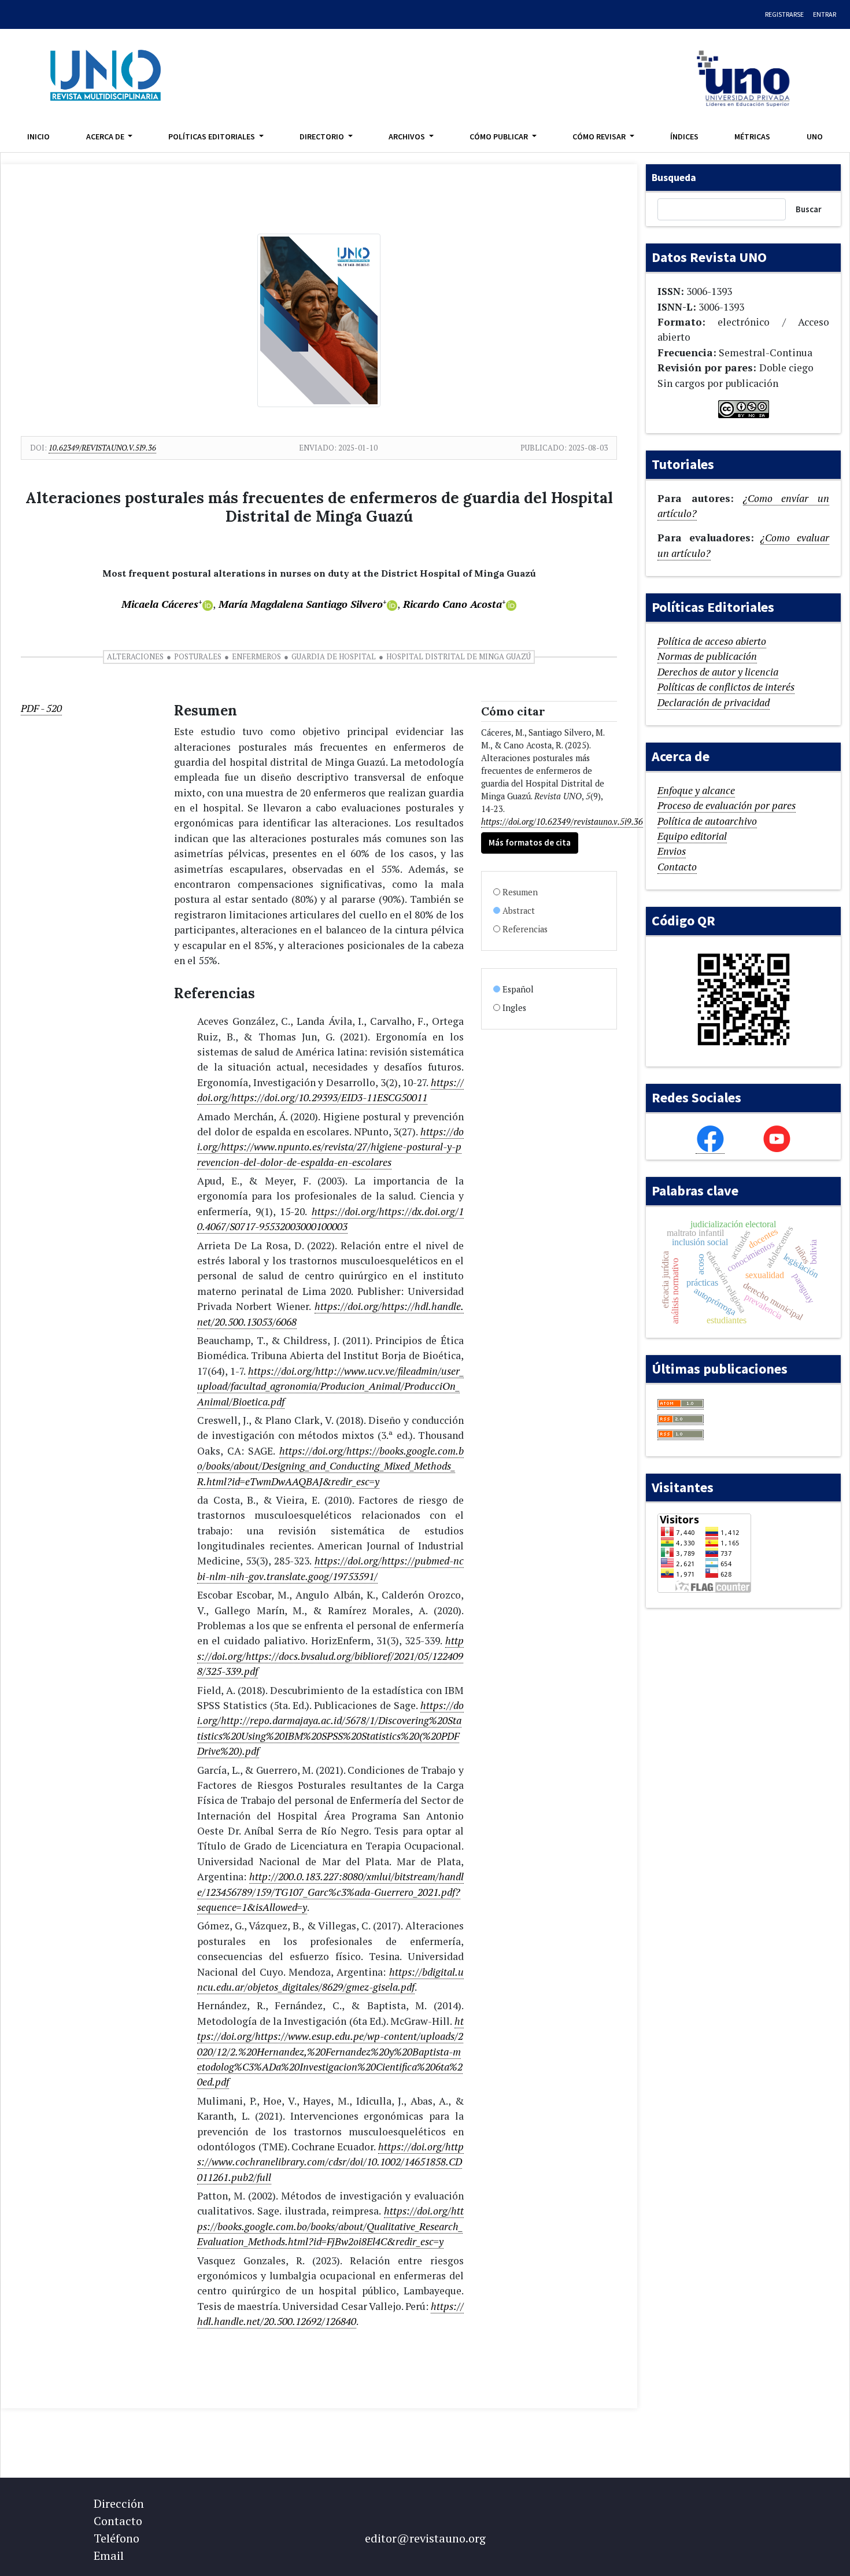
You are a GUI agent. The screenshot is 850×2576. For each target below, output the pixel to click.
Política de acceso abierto (712, 641)
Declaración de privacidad (714, 702)
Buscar (809, 209)
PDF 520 (41, 708)
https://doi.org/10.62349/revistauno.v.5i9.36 (562, 822)
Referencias (525, 929)
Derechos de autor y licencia (718, 672)
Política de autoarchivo (707, 821)
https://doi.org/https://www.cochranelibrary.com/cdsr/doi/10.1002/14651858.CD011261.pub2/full (330, 2162)
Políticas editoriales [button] (212, 136)
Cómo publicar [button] (500, 136)
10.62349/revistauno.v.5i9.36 (102, 448)
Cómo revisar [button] (600, 136)
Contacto (677, 867)
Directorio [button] (323, 136)
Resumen (520, 892)
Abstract (519, 911)
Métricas (752, 136)
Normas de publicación (707, 656)
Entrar (825, 14)
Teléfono (117, 2538)
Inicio (38, 136)
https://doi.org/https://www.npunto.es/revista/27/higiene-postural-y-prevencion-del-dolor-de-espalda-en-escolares (330, 1147)
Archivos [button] (408, 136)
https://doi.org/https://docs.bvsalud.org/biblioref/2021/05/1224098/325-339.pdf (330, 1656)
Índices (684, 136)
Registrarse (784, 14)
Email (109, 2555)
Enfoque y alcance (696, 790)
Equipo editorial (692, 836)
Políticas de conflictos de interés (726, 687)
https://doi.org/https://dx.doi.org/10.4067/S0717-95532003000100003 (330, 1219)
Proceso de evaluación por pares (727, 805)
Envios (672, 851)
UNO (815, 136)
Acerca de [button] (106, 136)
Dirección (119, 2503)
